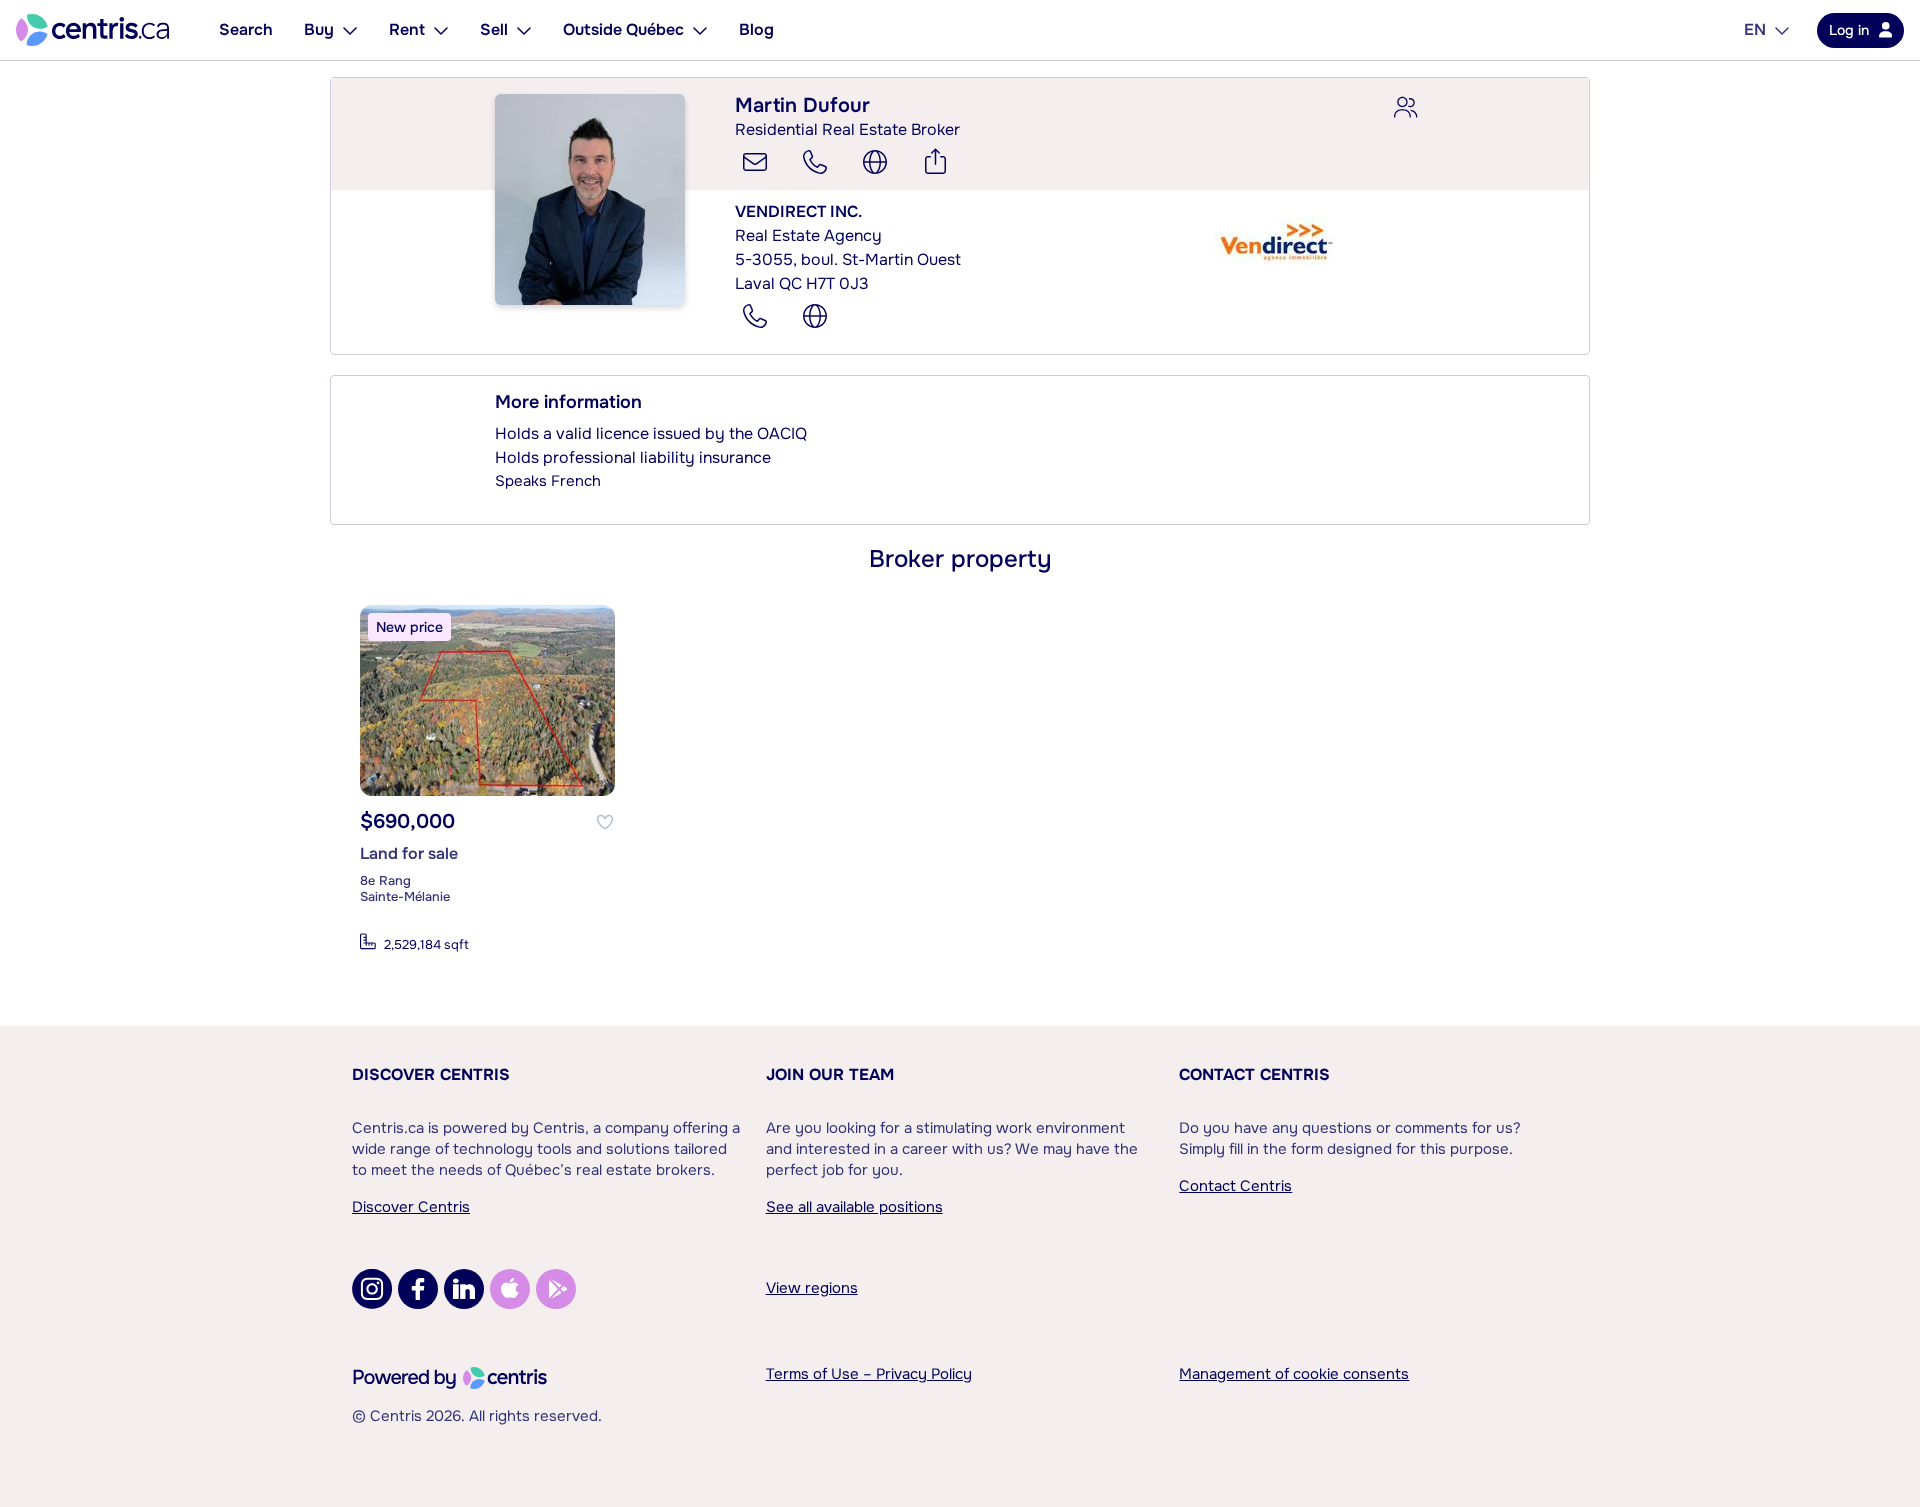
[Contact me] (755, 162)
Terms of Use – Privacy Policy (869, 1374)
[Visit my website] (875, 162)
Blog (756, 29)
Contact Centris (1254, 1074)
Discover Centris (431, 1074)
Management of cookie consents (1294, 1374)
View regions (812, 1288)
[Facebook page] (418, 1289)
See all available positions (854, 1207)
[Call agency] (755, 316)
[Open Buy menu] (350, 30)
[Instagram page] (372, 1289)
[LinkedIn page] (464, 1289)
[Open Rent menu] (441, 30)
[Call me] (815, 162)
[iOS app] (510, 1289)
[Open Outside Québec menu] (700, 30)
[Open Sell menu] (524, 30)
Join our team (830, 1074)
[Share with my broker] (1405, 108)
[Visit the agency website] (815, 316)
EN (1755, 29)
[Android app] (556, 1289)
